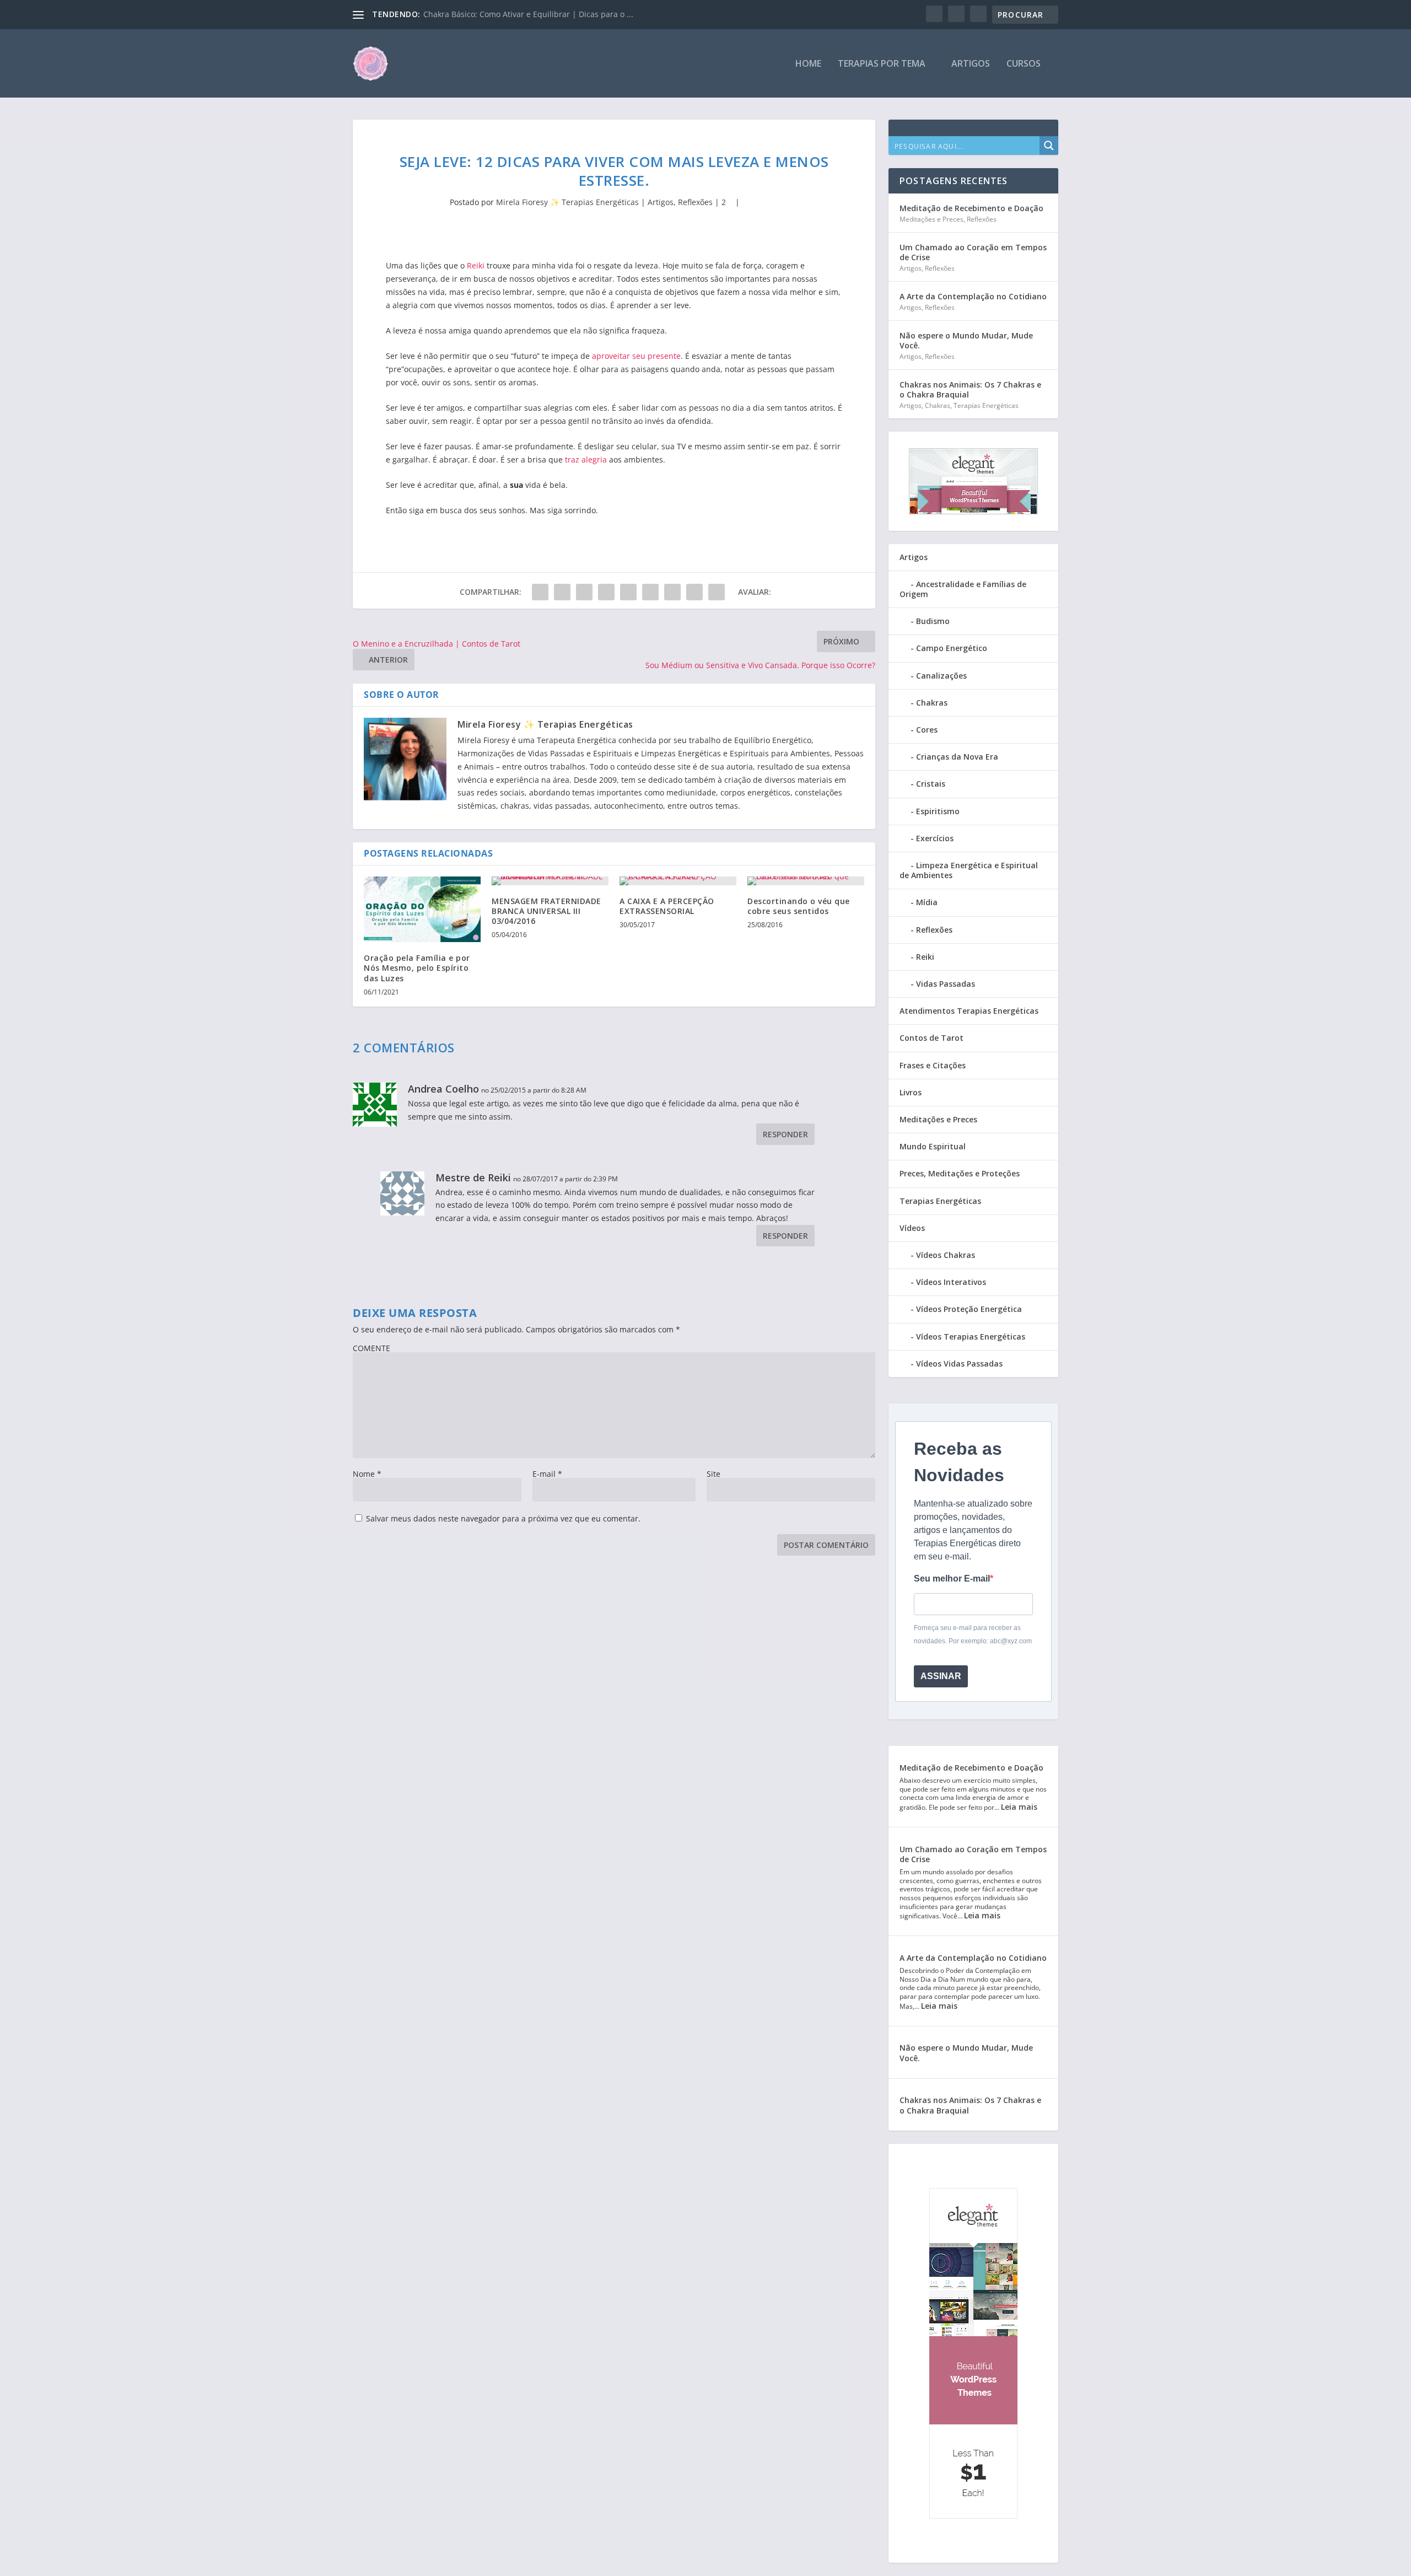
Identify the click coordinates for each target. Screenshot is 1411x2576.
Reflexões (695, 202)
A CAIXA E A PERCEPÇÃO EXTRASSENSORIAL (667, 906)
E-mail (547, 1474)
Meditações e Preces (931, 219)
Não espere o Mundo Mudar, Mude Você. (966, 340)
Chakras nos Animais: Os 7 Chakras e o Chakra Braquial (970, 389)
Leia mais (1019, 1807)
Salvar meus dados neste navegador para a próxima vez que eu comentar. (503, 1518)
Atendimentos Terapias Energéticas (969, 1011)
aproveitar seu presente (636, 356)
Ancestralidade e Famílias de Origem (963, 589)
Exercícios (935, 838)
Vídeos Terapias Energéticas (971, 1337)
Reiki (476, 265)
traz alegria (585, 459)
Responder (785, 1134)
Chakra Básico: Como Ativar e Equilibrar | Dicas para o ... (528, 14)
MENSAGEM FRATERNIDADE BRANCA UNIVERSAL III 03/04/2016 (546, 911)
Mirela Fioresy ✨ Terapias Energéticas (567, 202)
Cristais (931, 784)
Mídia (927, 902)
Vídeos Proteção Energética (969, 1309)
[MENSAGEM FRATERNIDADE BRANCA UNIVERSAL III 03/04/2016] (550, 881)
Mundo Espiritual (933, 1146)
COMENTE (371, 1348)
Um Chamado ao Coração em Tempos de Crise (973, 252)
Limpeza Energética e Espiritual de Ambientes (969, 870)
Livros (911, 1092)
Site (713, 1474)
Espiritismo (938, 811)
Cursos (1024, 64)
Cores (927, 730)
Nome (367, 1474)
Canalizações (941, 676)
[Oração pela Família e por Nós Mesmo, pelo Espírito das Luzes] (422, 909)
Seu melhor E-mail (952, 1579)
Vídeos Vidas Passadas (959, 1364)
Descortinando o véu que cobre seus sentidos (799, 906)
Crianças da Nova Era (957, 757)
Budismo (933, 621)
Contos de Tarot (931, 1038)
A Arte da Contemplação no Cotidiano (973, 296)
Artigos (971, 64)
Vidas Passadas (946, 984)
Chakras (938, 405)
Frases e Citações (933, 1065)
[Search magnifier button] (1049, 146)
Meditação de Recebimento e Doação (971, 208)
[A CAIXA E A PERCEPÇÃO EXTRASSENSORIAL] (678, 881)
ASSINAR (941, 1676)
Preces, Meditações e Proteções (960, 1173)
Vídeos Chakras (946, 1255)
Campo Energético (952, 648)
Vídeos (912, 1228)
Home (808, 64)
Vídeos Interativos (951, 1282)
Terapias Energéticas (986, 405)
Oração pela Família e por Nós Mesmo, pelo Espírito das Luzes (417, 968)
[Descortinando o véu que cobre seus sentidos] (806, 881)
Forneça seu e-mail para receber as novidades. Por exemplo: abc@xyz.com (973, 1634)
